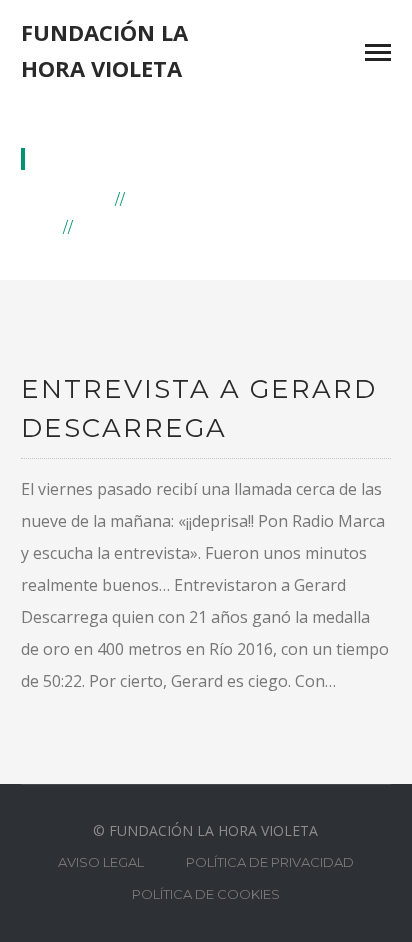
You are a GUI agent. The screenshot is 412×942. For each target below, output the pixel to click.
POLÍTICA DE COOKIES (206, 894)
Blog (157, 198)
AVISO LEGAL (101, 862)
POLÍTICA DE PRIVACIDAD (270, 862)
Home (82, 198)
